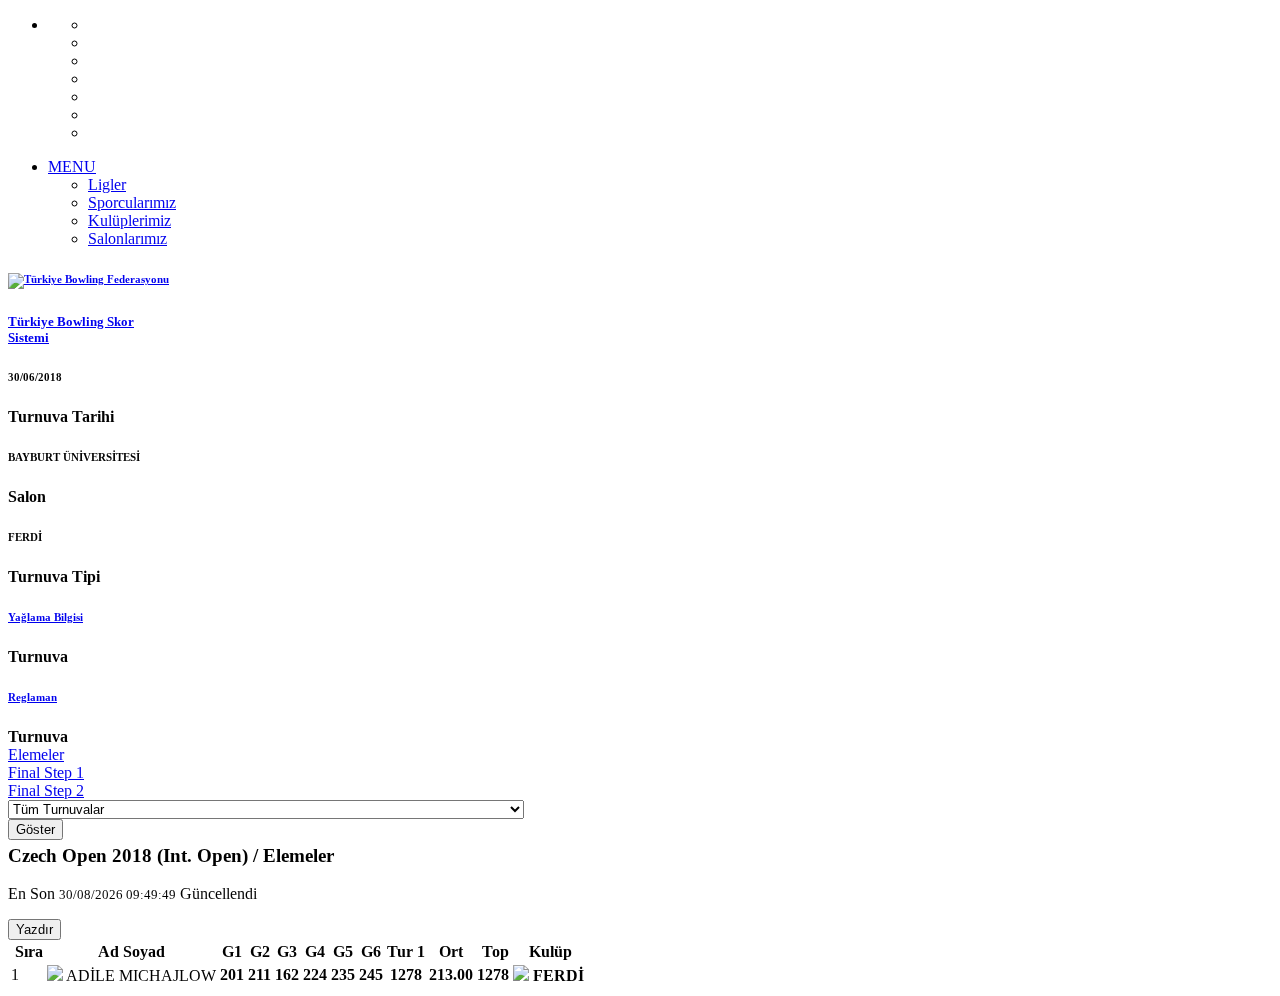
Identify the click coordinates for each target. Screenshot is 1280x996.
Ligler (107, 184)
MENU (72, 166)
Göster (35, 829)
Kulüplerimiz (129, 220)
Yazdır (34, 929)
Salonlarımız (127, 238)
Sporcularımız (132, 202)
